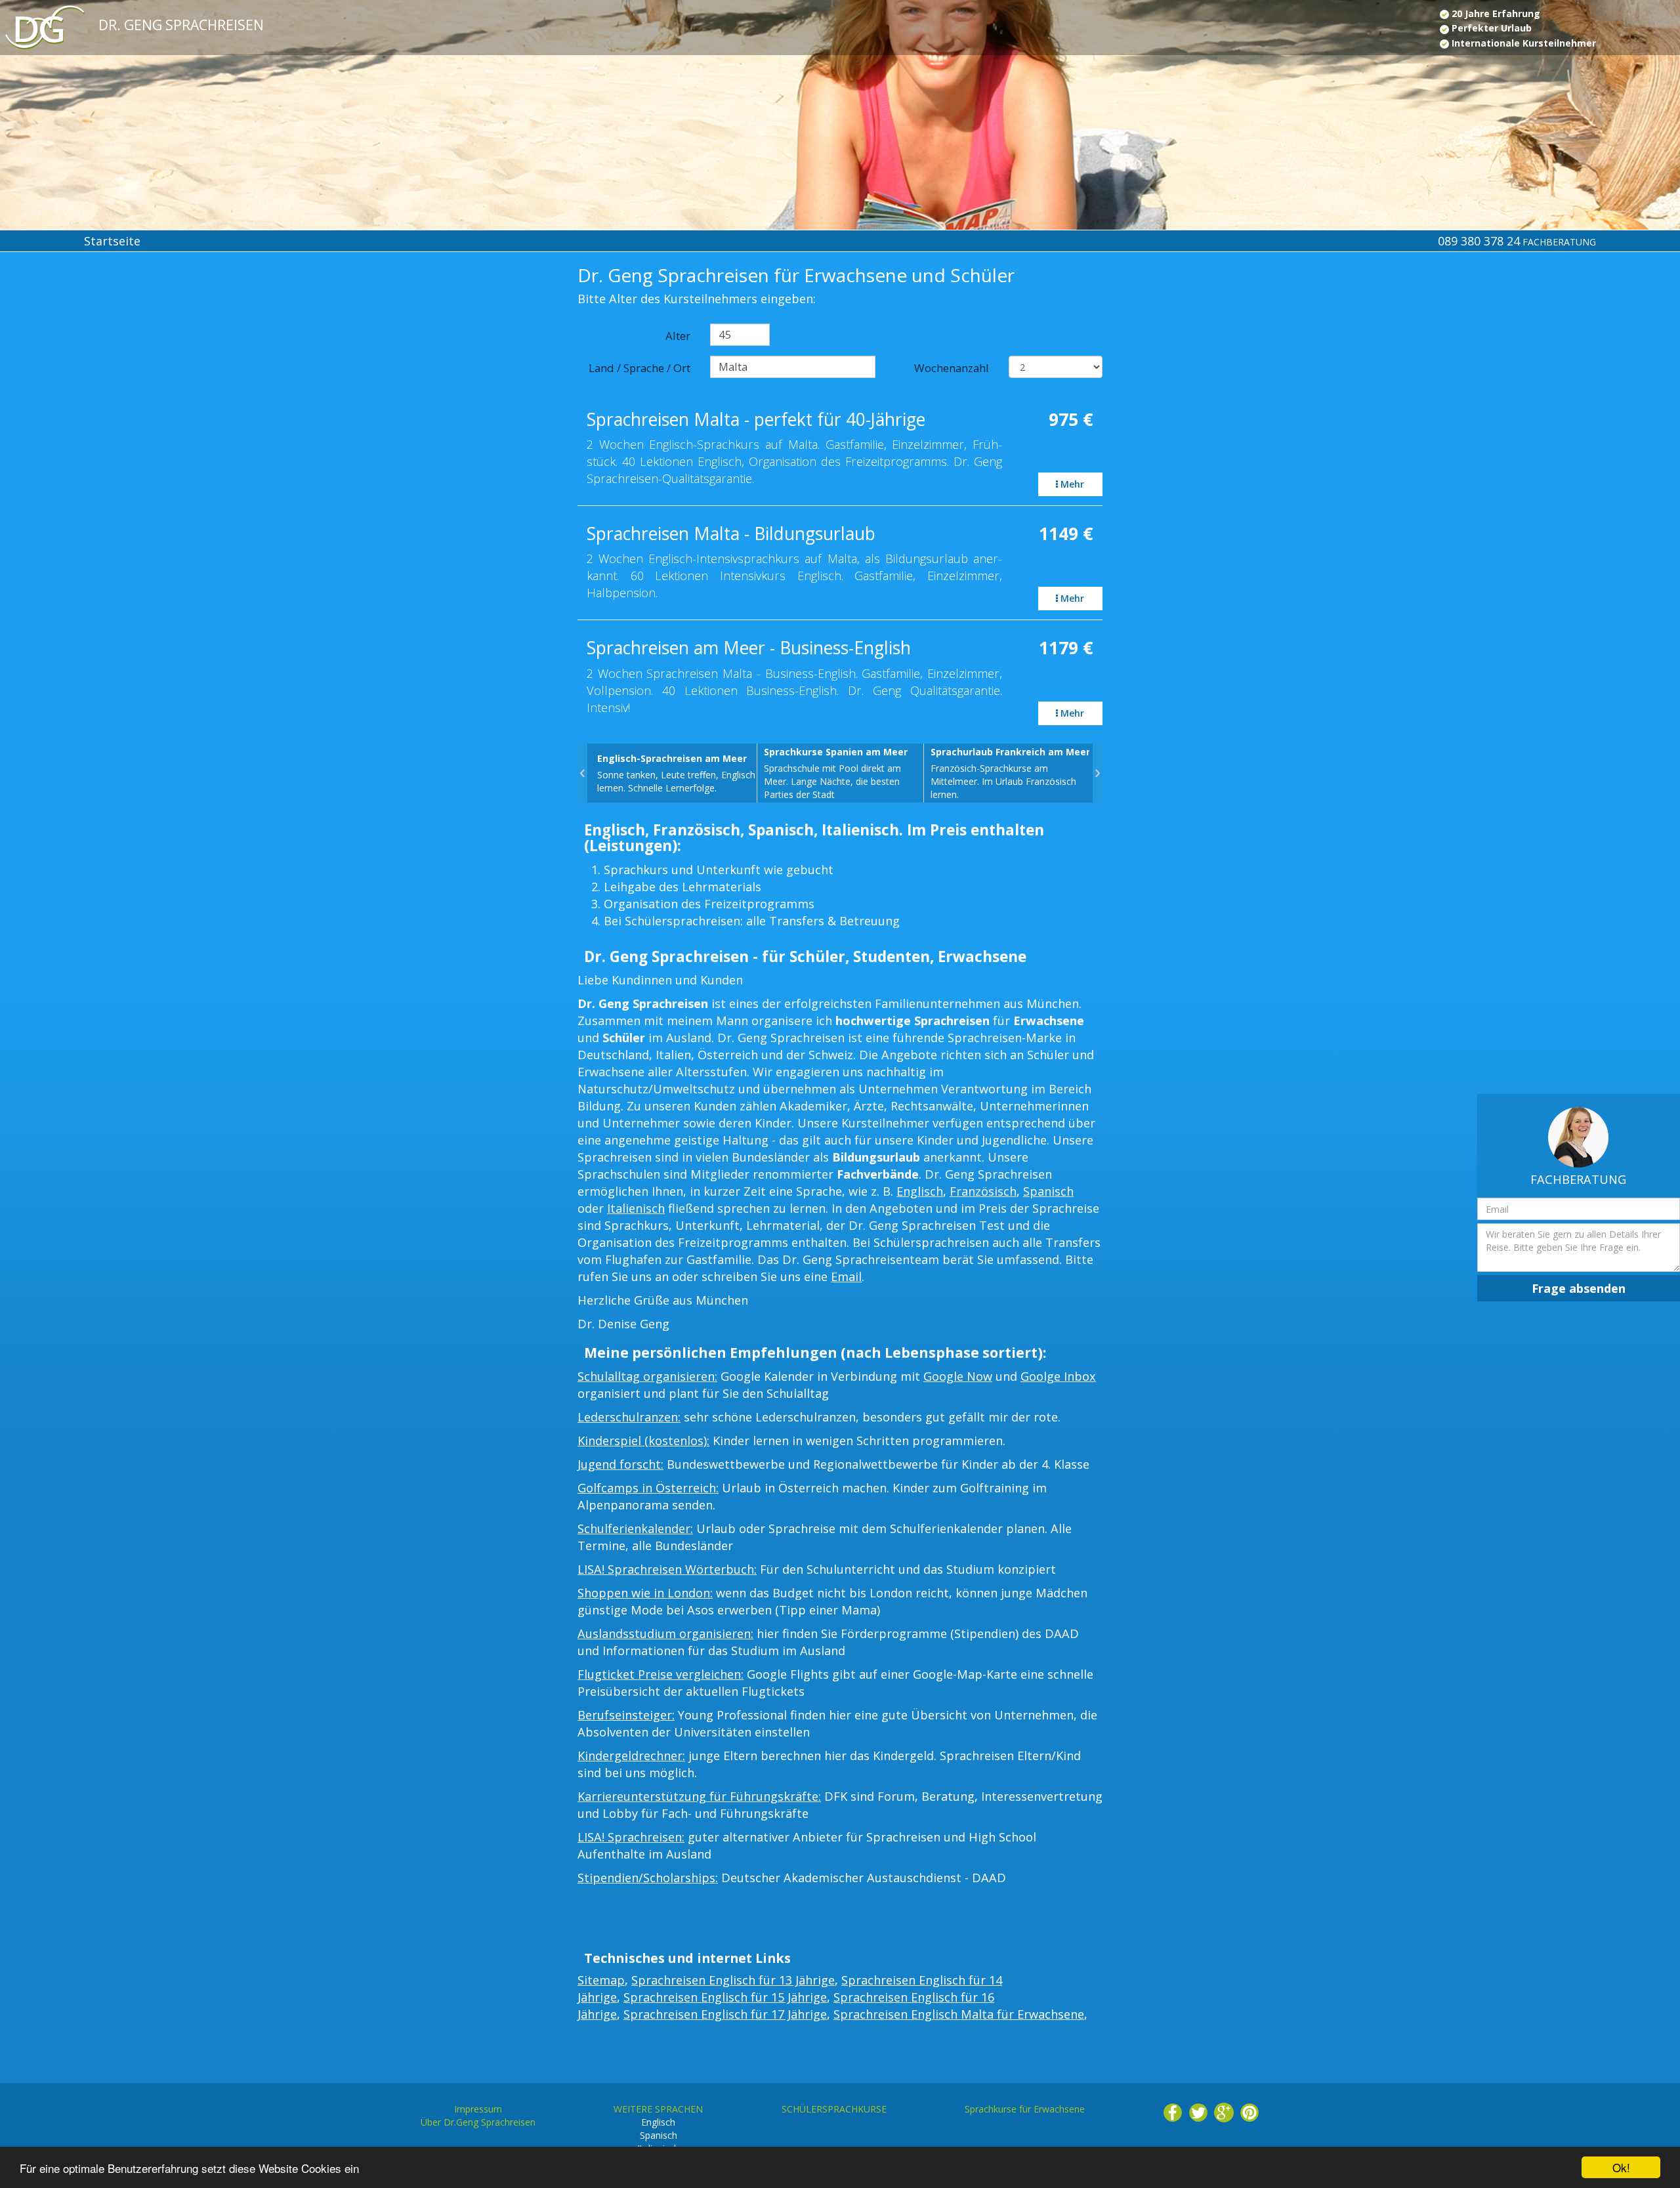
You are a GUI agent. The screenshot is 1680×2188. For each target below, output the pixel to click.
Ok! (1621, 2167)
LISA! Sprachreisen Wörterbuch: (667, 1569)
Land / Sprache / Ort (640, 368)
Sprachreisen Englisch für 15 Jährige (725, 1997)
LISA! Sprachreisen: (631, 1837)
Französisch (983, 1191)
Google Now (958, 1376)
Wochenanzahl (952, 368)
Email (846, 1276)
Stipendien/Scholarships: (648, 1878)
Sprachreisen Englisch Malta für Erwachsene (959, 2014)
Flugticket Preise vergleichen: (661, 1674)
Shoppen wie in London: (645, 1593)
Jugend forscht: (620, 1464)
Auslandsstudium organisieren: (665, 1633)
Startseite (112, 241)
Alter (678, 336)
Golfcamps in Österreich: (648, 1488)
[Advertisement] (140, 375)
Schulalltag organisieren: (647, 1376)
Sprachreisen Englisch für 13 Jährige (733, 1980)
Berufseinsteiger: (626, 1715)
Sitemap (601, 1980)
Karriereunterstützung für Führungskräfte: (699, 1796)
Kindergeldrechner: (631, 1756)
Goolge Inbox (1058, 1376)
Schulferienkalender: (635, 1528)
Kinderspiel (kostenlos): (643, 1441)
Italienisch (636, 1208)
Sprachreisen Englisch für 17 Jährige (725, 2014)
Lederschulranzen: (629, 1417)
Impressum (478, 2109)
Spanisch (1048, 1191)
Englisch (920, 1191)
